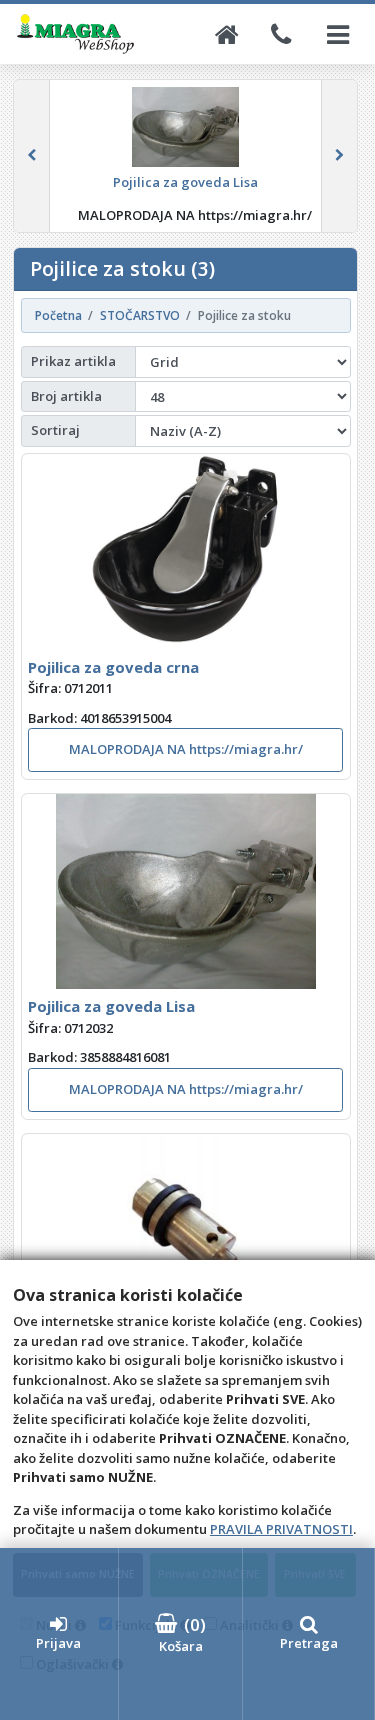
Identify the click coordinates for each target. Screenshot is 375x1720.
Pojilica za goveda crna (113, 667)
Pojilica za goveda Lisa (111, 1006)
